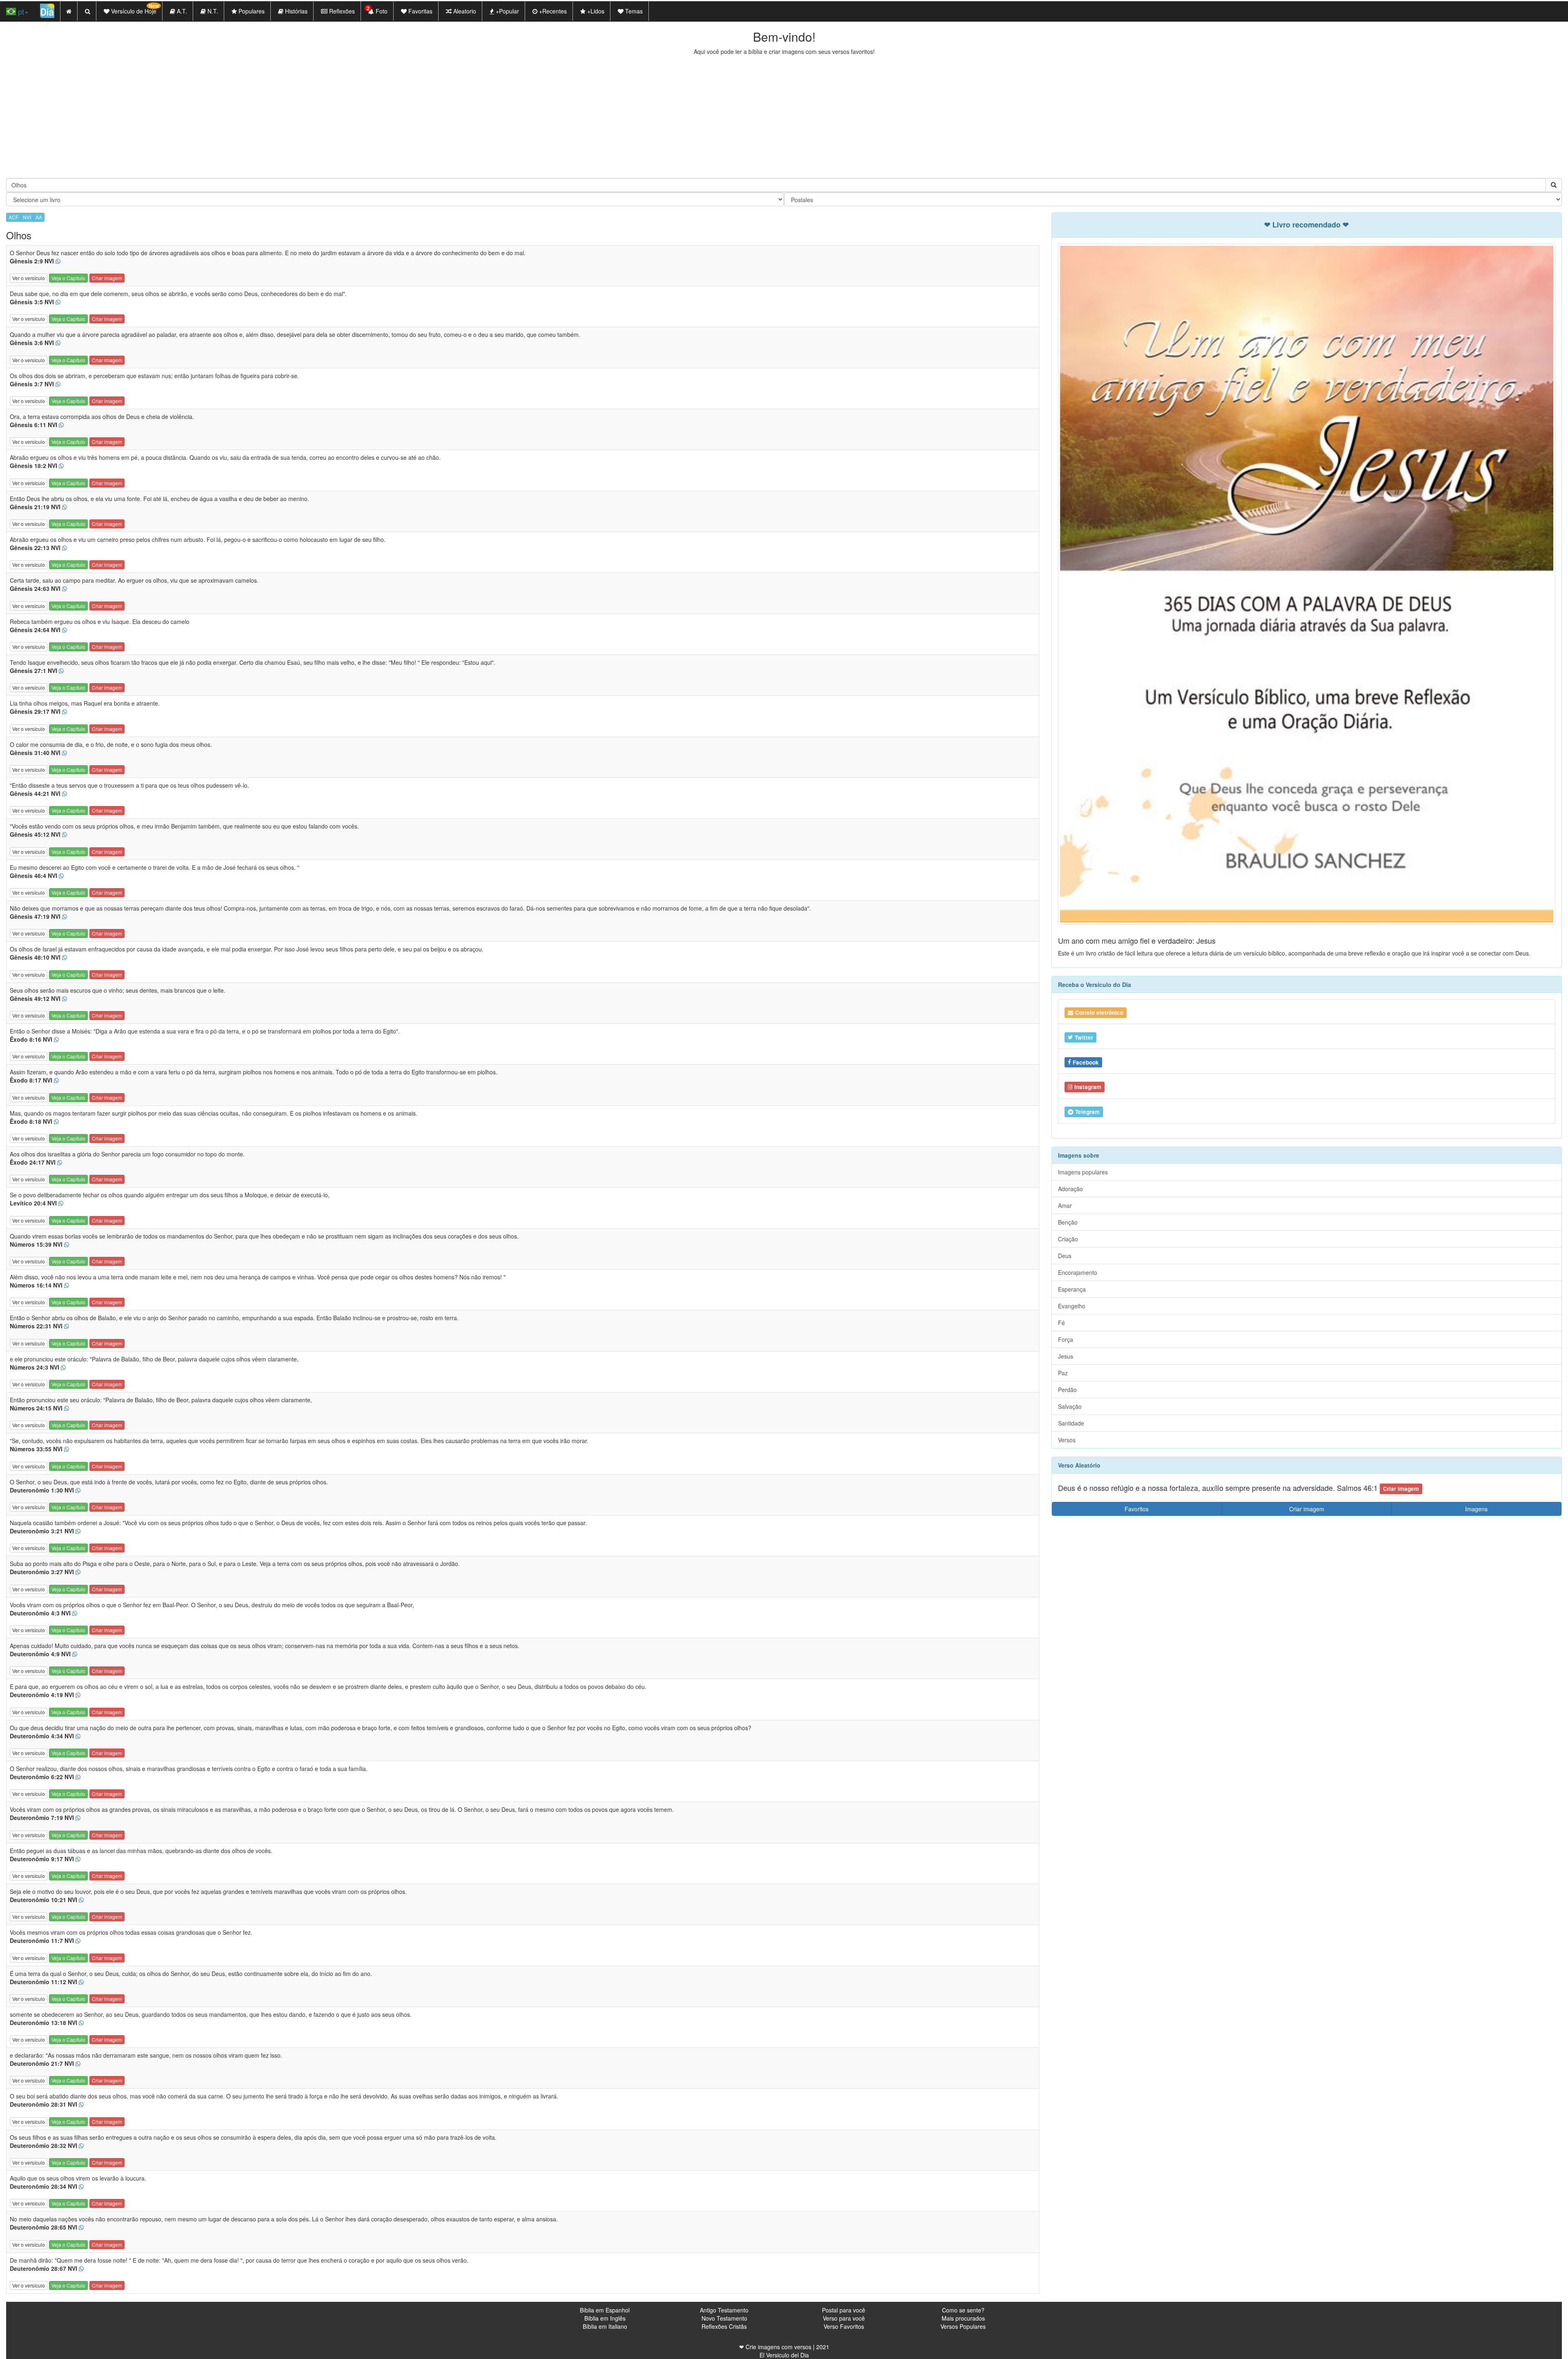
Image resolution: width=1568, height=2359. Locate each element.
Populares (251, 11)
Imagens (1476, 1509)
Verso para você (844, 2318)
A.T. (181, 11)
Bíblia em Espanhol (605, 2310)
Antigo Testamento (724, 2310)
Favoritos (1137, 1509)
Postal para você (844, 2310)
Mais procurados (963, 2318)
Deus (1065, 1256)
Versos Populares (963, 2326)
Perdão (1067, 1390)
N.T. (212, 11)
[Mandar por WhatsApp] (58, 261)
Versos (1067, 1440)
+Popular (507, 11)
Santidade (1071, 1423)
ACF (13, 217)
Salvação (1070, 1406)
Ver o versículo (29, 278)
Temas (633, 11)
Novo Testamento (724, 2318)
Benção (1068, 1222)
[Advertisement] (784, 117)
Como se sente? (963, 2310)
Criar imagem (107, 278)
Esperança (1072, 1289)
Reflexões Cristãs (724, 2326)
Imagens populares (1083, 1172)
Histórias (295, 11)
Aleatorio (464, 11)
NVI (27, 217)
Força (1066, 1339)
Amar (1065, 1205)
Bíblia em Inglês (605, 2318)
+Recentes (552, 11)
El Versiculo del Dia (784, 2355)
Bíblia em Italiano (605, 2326)
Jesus (1066, 1356)
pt (20, 11)
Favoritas (420, 11)
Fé (1061, 1323)
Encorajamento (1078, 1272)
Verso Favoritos (844, 2326)
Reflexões (341, 11)
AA (39, 217)
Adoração (1070, 1189)
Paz (1063, 1373)
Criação (1068, 1239)
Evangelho (1072, 1306)
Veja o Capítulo (68, 278)
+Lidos (595, 11)
